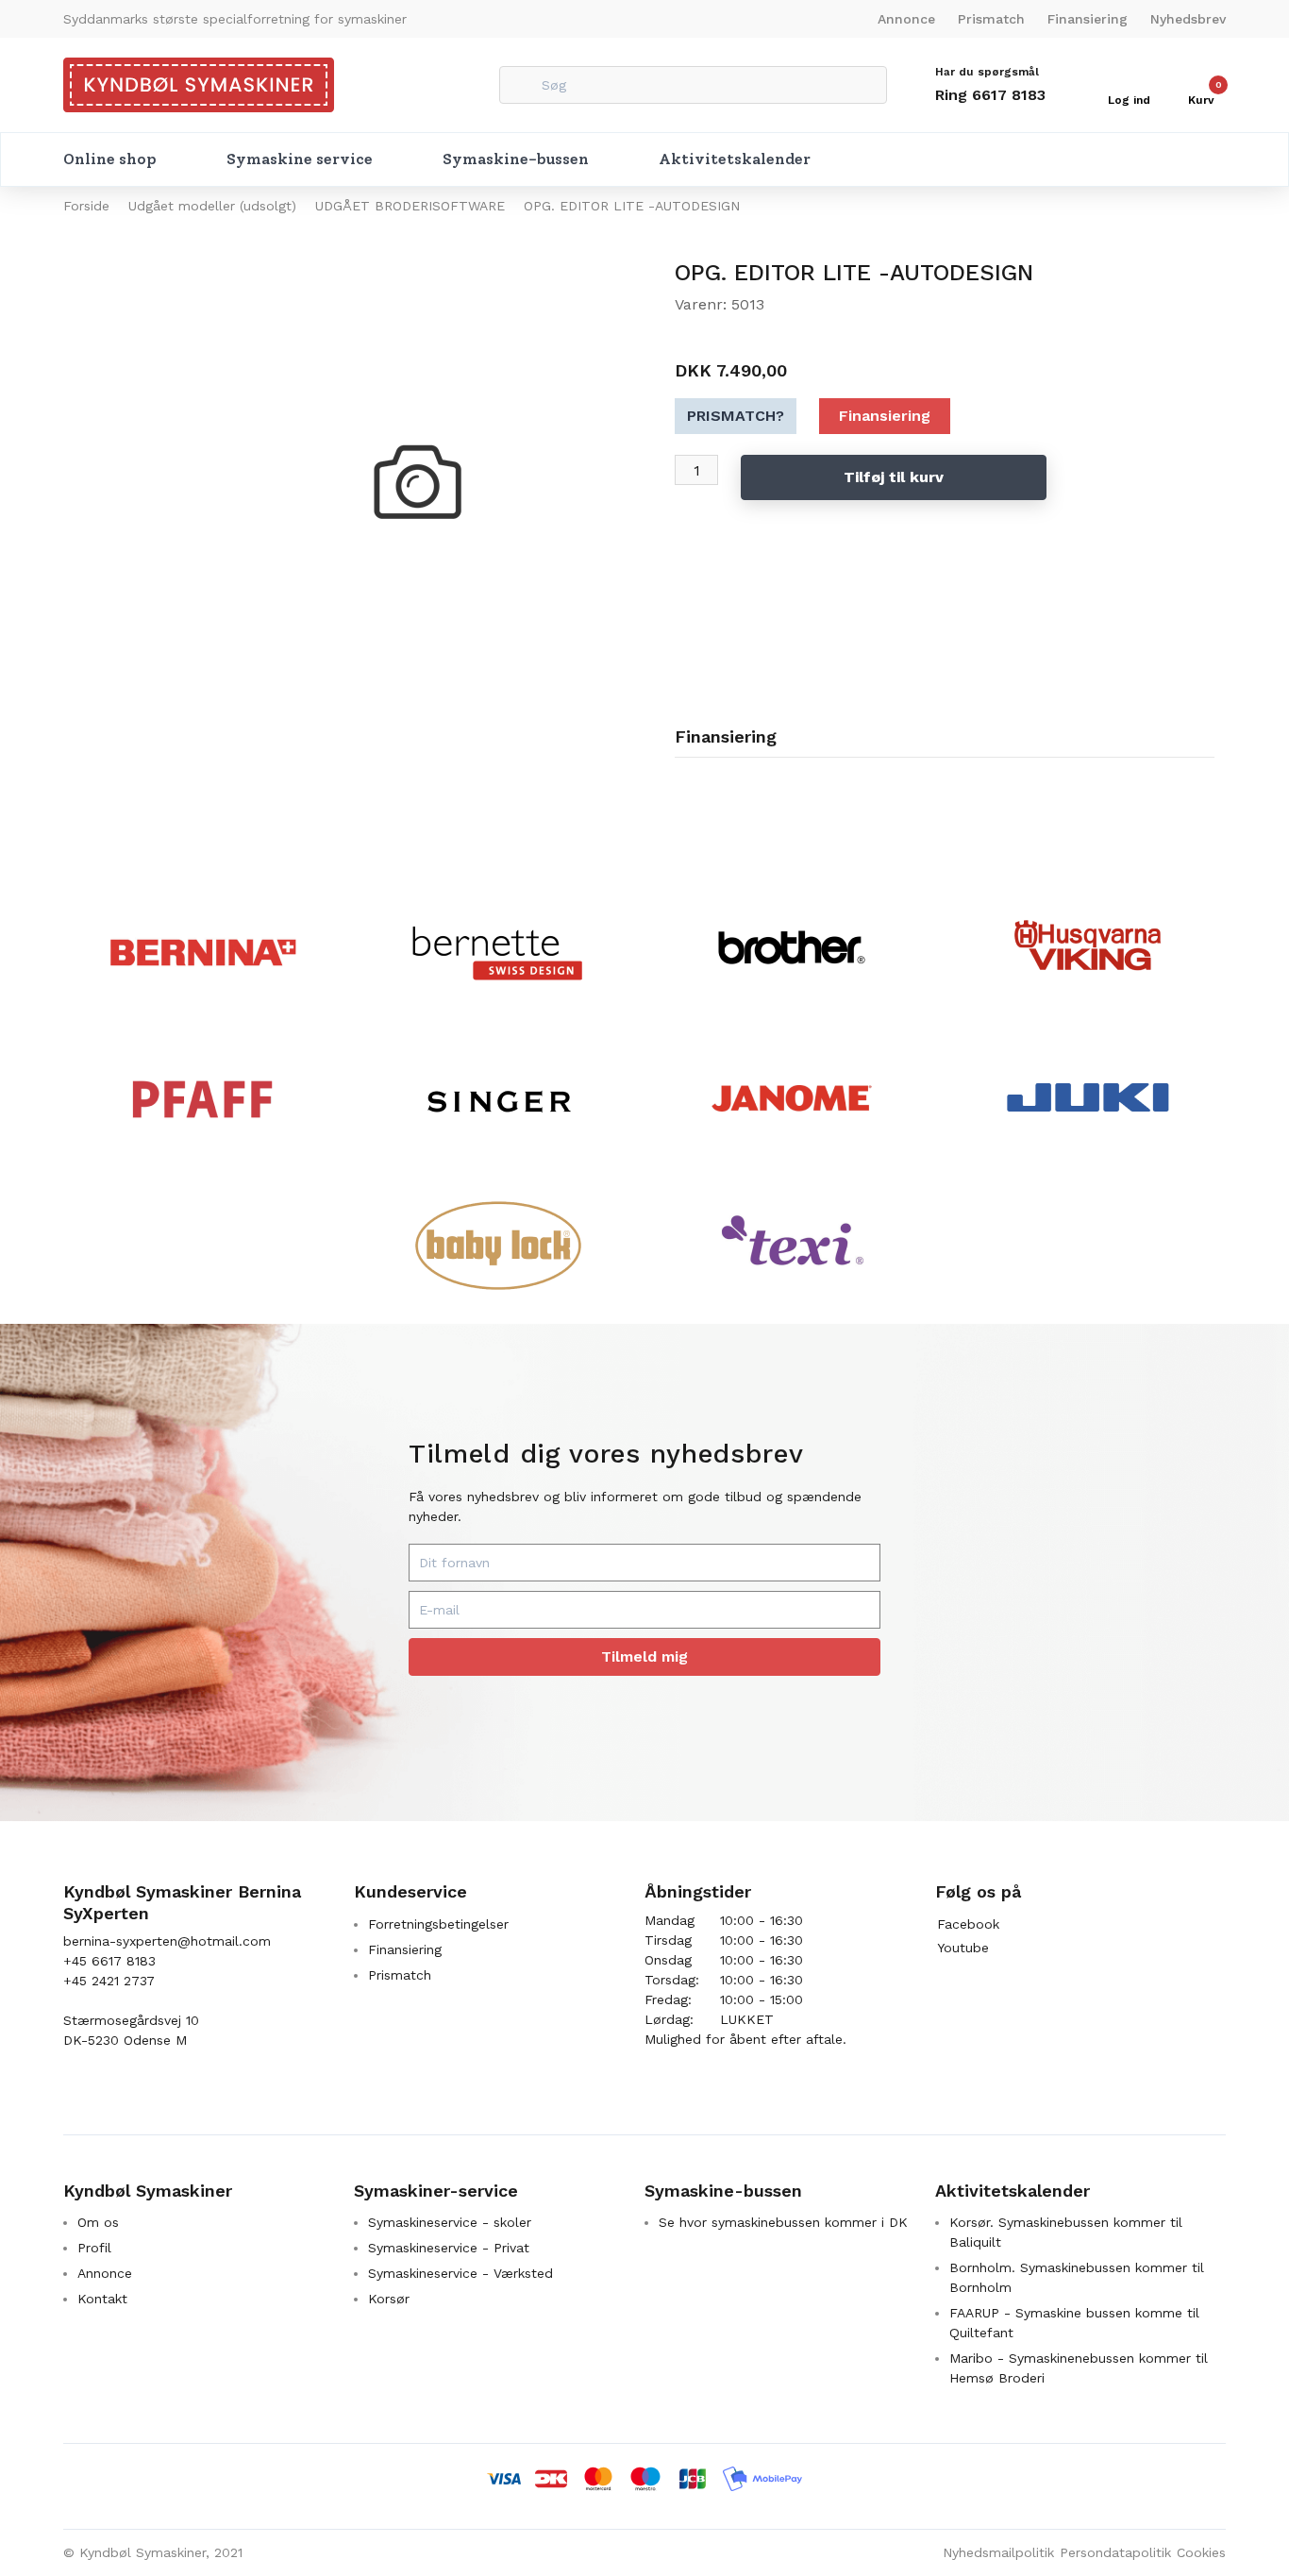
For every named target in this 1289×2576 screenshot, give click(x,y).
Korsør (389, 2299)
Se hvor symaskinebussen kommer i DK (783, 2222)
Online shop (110, 159)
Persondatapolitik (1115, 2552)
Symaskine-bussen (516, 159)
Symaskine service (300, 159)
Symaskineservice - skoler (450, 2222)
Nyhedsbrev (1188, 19)
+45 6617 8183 (109, 1961)
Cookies (1201, 2552)
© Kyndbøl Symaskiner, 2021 (153, 2552)
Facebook (968, 1924)
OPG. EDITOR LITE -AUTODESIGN (632, 206)
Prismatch (991, 19)
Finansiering (1088, 19)
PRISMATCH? (736, 416)
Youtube (963, 1948)
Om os (98, 2222)
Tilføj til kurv (894, 477)
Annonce (906, 19)
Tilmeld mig (644, 1656)
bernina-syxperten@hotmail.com (167, 1941)
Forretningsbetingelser (438, 1924)
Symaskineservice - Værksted (460, 2273)
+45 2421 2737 (109, 1981)
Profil (94, 2248)
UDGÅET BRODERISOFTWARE (410, 206)
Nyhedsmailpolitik (998, 2552)
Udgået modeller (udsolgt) (212, 206)
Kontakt (102, 2299)
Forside (86, 206)
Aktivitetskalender (735, 159)
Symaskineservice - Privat (449, 2248)
